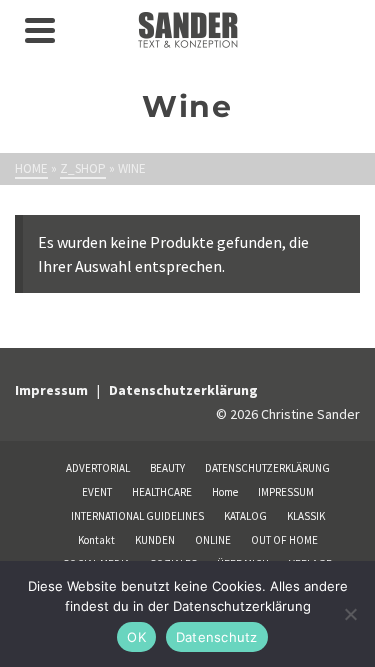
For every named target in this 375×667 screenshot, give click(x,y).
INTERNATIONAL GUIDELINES (137, 516)
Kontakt (96, 540)
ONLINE (213, 540)
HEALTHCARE (162, 492)
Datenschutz (217, 637)
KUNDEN (155, 540)
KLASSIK (306, 516)
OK (136, 637)
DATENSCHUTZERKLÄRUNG (267, 468)
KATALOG (245, 516)
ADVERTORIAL (98, 468)
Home (225, 492)
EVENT (97, 492)
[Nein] (350, 614)
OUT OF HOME (284, 540)
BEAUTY (167, 468)
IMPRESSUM (286, 492)
